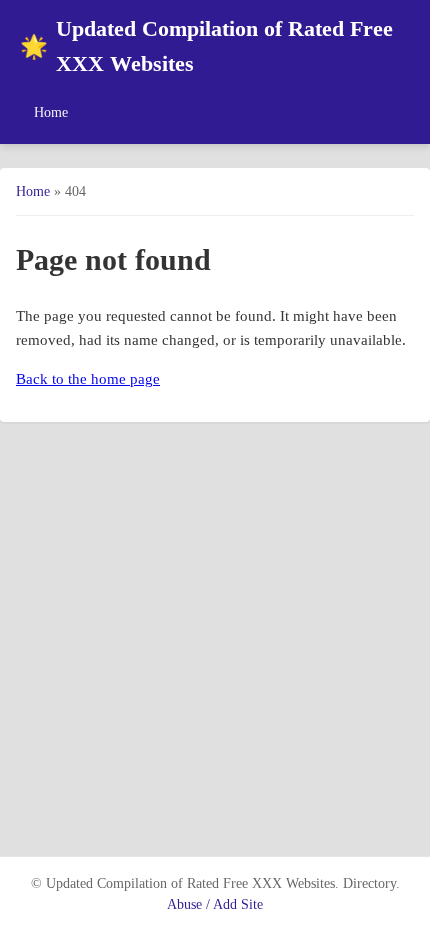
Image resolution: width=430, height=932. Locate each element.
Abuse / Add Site (215, 904)
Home (51, 112)
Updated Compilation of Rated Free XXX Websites (206, 46)
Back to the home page (88, 379)
